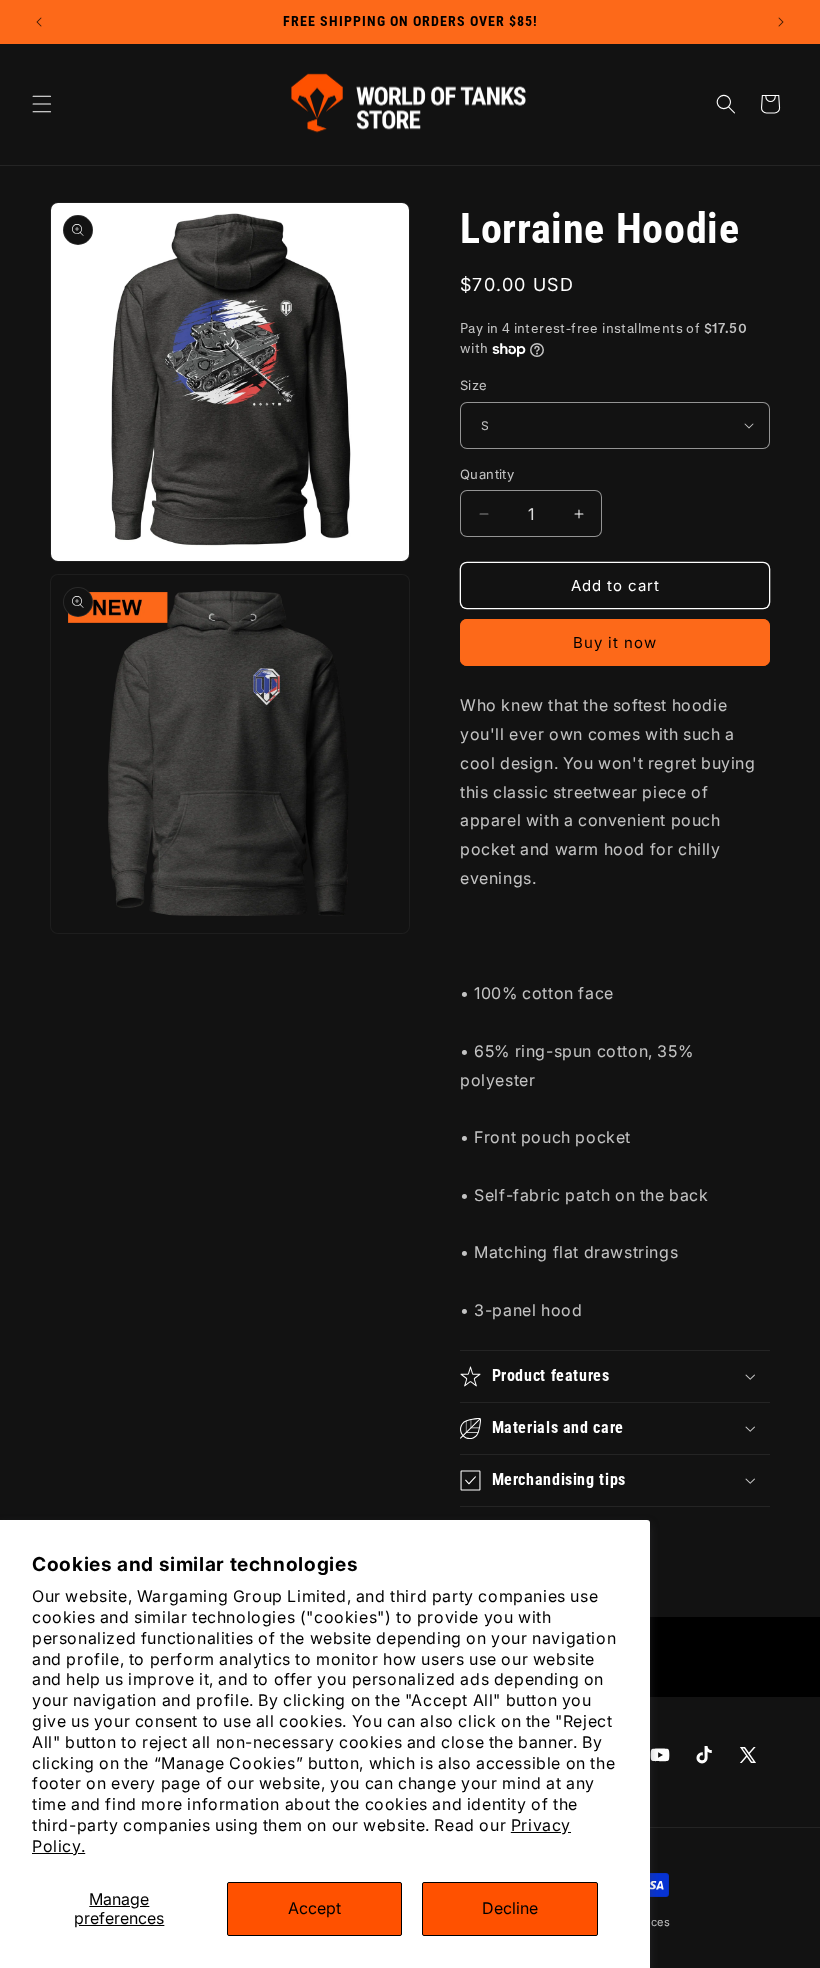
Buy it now (615, 642)
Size (474, 385)
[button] (42, 104)
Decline (510, 1908)
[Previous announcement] (39, 22)
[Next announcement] (781, 22)
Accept (314, 1908)
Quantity (487, 474)
